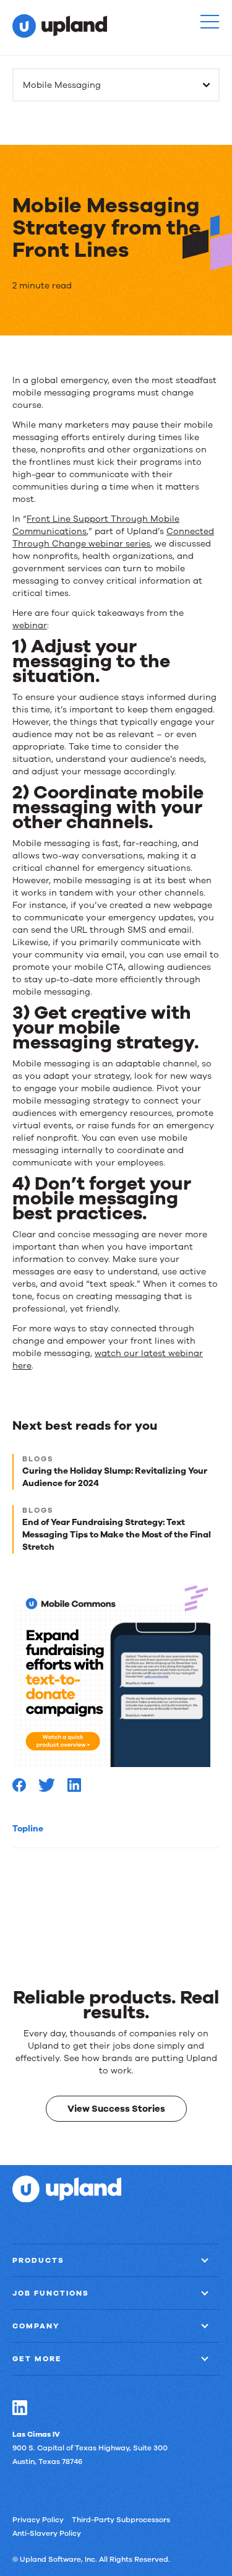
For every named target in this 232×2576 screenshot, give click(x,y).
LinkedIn (20, 2407)
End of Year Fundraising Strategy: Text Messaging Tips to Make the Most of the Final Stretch (117, 1535)
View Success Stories (116, 2108)
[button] (210, 22)
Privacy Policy (38, 2519)
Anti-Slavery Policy (47, 2533)
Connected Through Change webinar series (113, 538)
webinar (30, 625)
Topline (28, 1829)
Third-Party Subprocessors (121, 2519)
